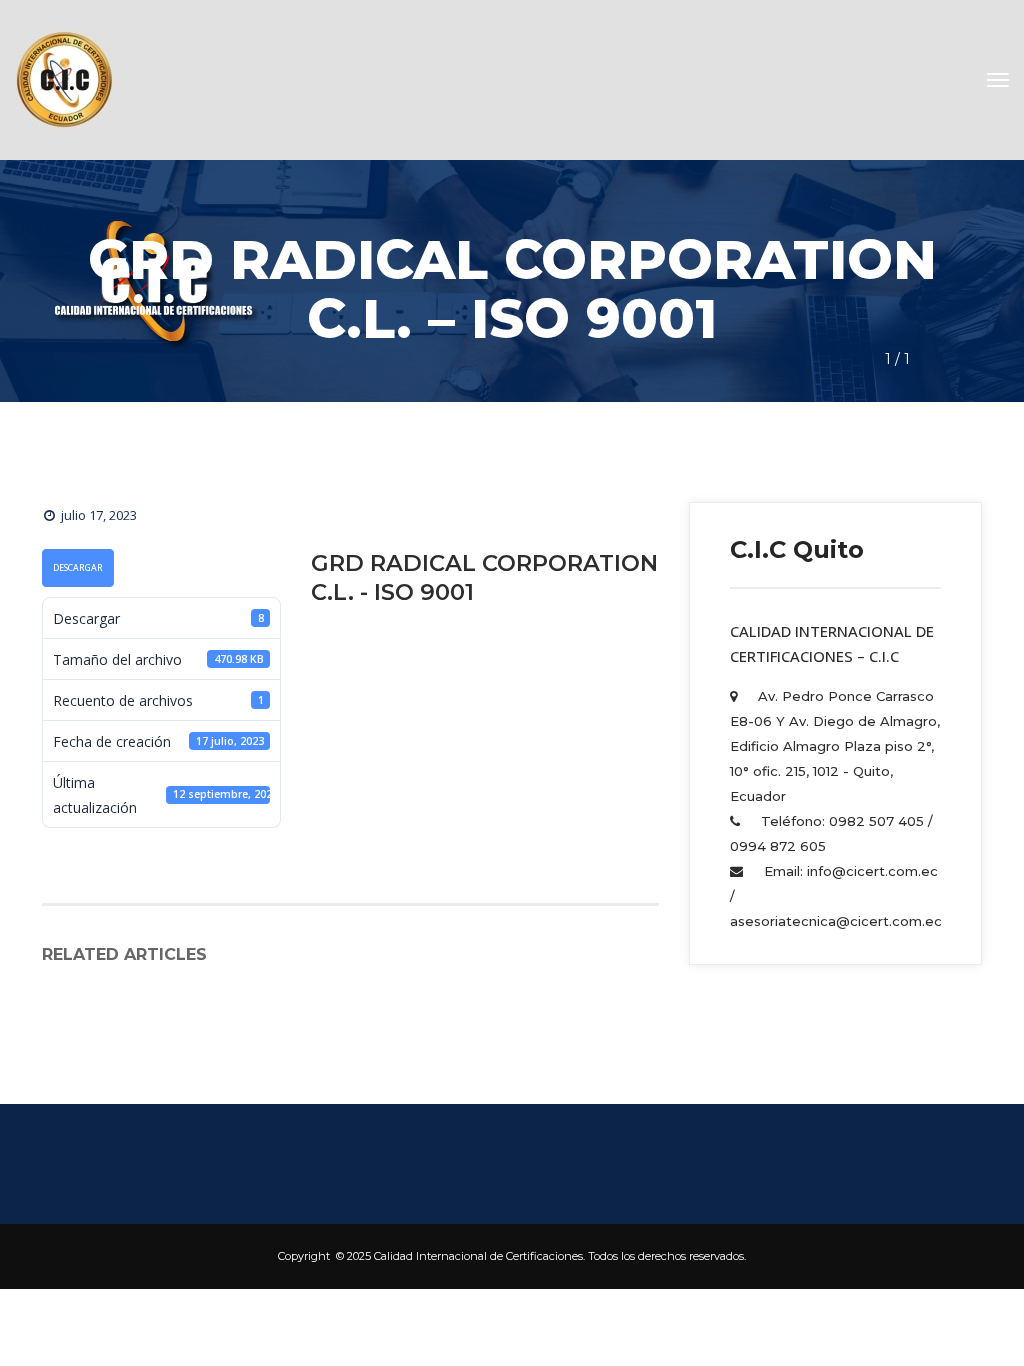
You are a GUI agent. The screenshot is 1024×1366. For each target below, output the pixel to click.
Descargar (78, 568)
